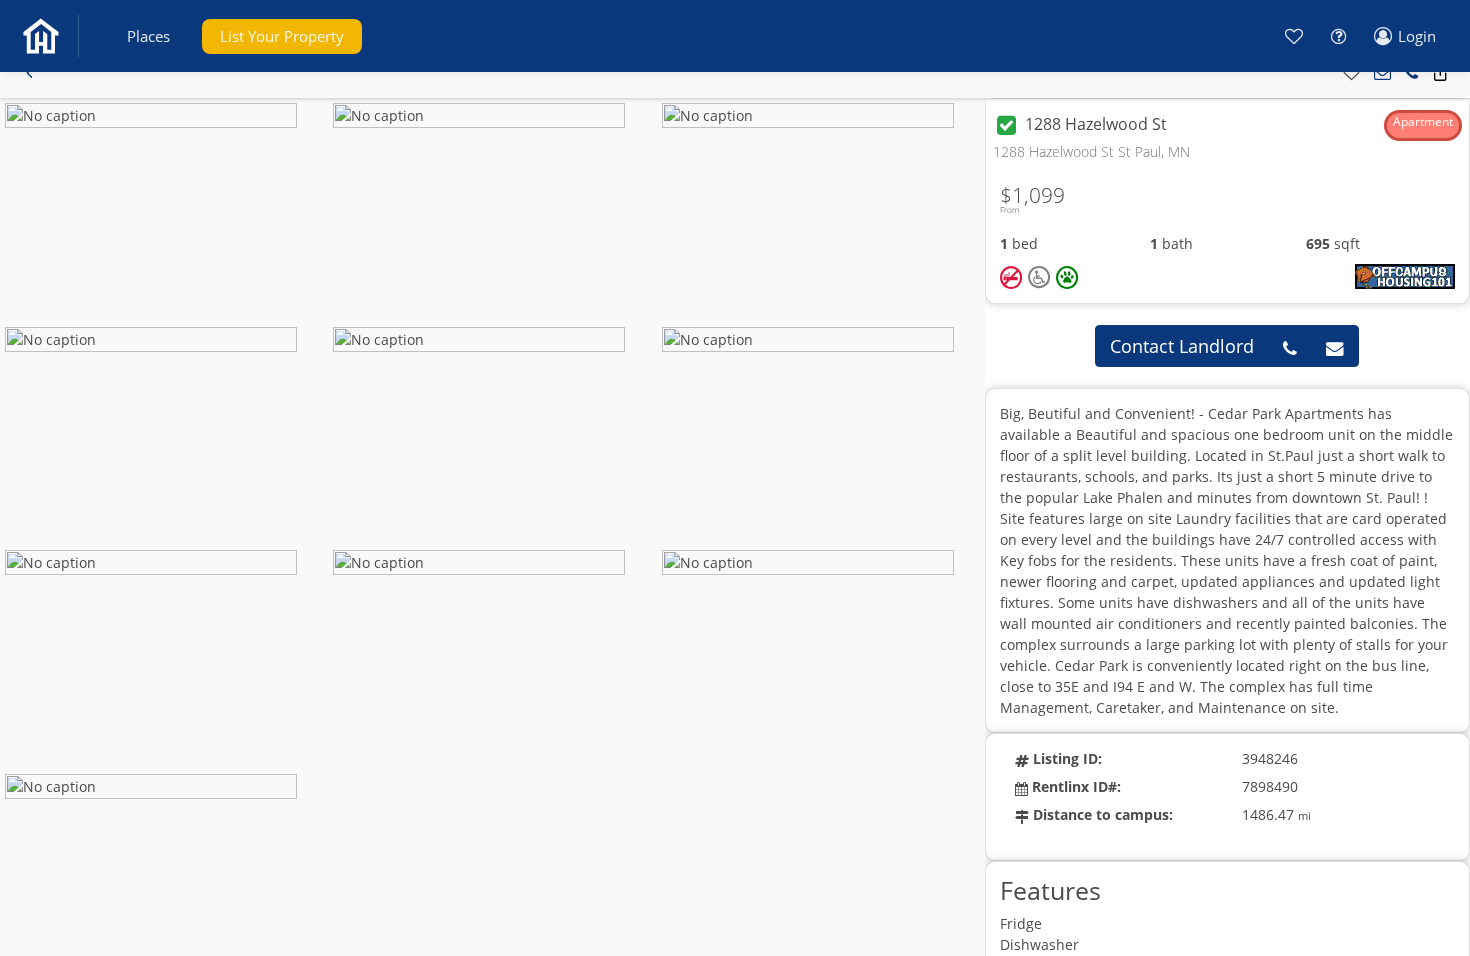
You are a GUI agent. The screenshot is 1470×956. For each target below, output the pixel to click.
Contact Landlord (1182, 346)
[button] (148, 36)
